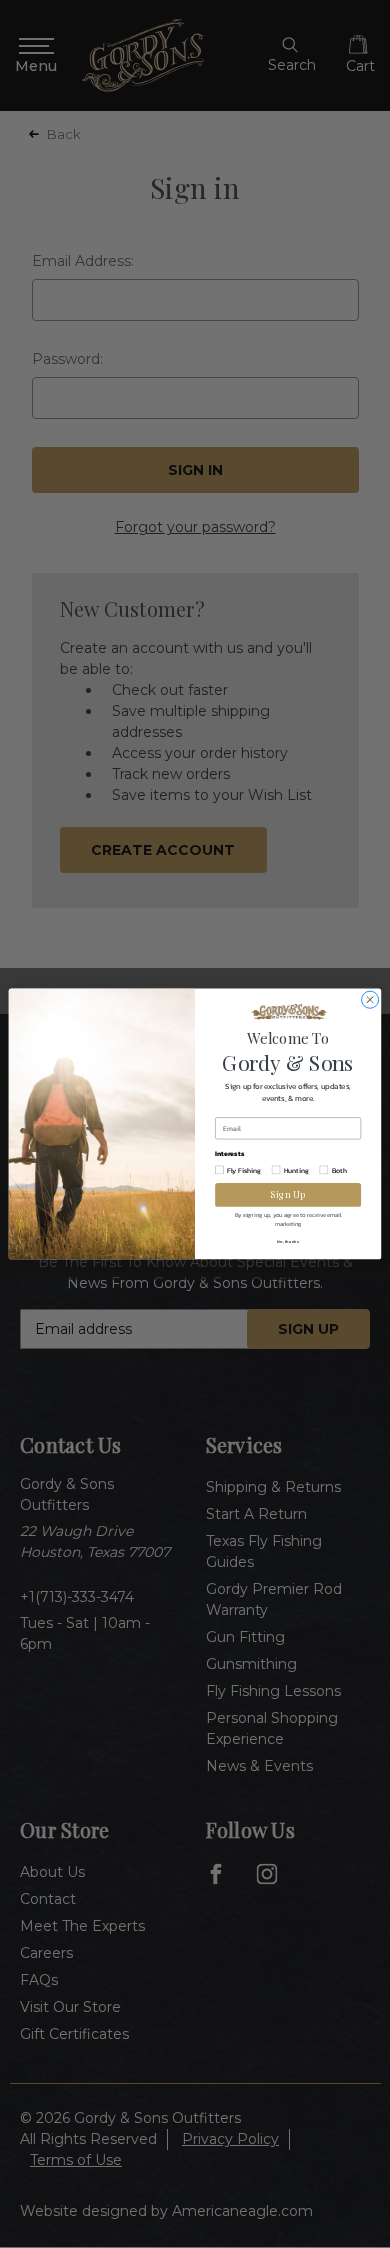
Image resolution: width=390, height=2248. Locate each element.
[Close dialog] (369, 999)
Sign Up (288, 1195)
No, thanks (288, 1241)
